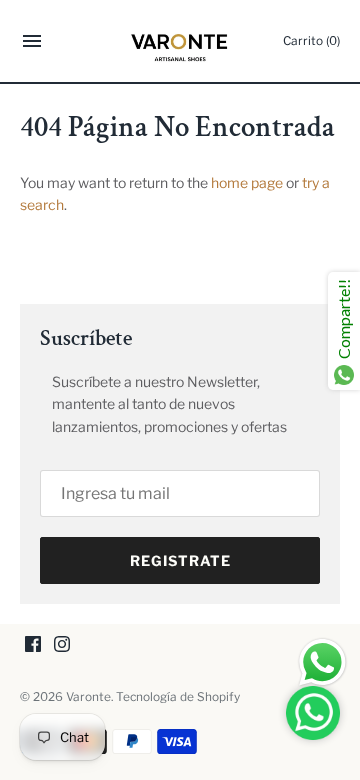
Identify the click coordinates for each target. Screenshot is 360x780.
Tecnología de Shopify (178, 697)
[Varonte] (180, 41)
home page (247, 182)
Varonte (88, 697)
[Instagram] (62, 645)
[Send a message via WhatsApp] (322, 662)
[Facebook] (33, 645)
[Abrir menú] (32, 43)
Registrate (180, 560)
